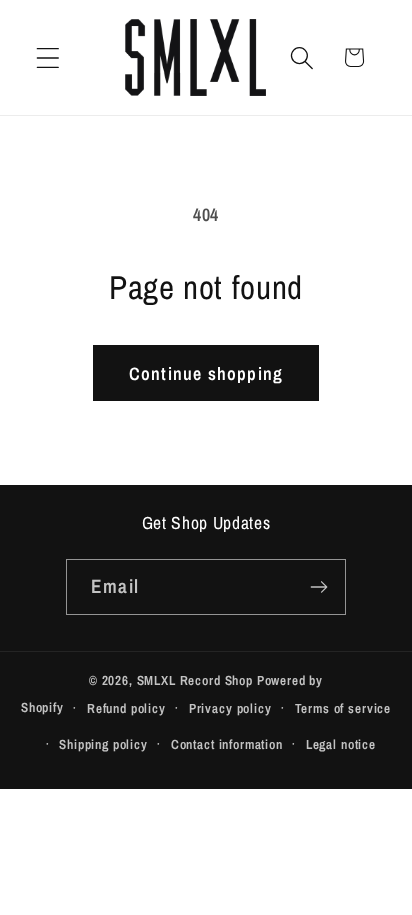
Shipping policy (103, 744)
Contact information (227, 744)
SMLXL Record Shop (195, 680)
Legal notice (341, 744)
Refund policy (126, 708)
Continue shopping (206, 373)
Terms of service (343, 708)
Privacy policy (230, 708)
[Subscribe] (318, 587)
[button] (48, 57)
